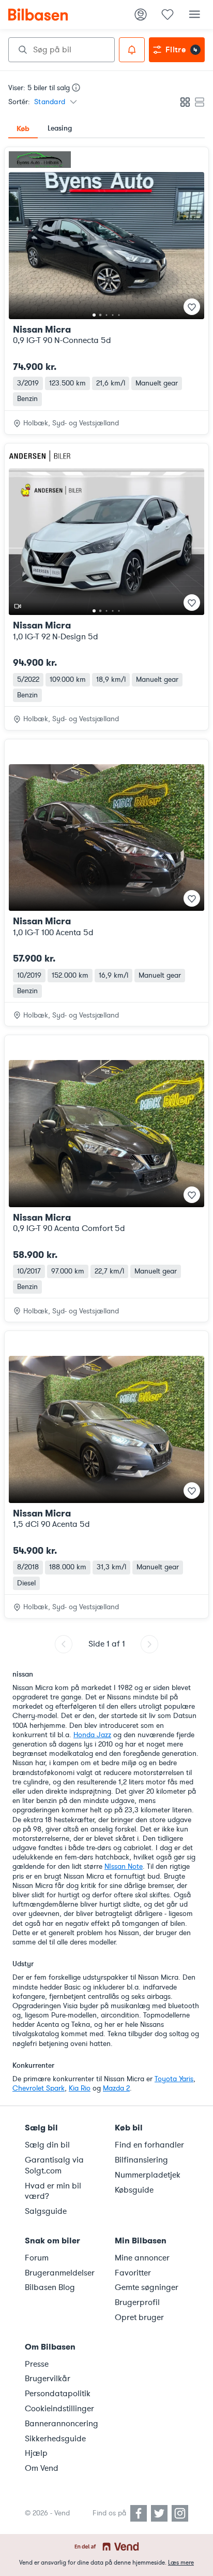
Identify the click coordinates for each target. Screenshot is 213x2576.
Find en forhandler (149, 2145)
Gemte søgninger (147, 2287)
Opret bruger (139, 2317)
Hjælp (36, 2453)
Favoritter (133, 2273)
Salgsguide (46, 2211)
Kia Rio (80, 2088)
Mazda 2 (116, 2088)
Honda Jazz (92, 1735)
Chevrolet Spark (39, 2088)
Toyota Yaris (174, 2079)
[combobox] (62, 50)
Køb (23, 128)
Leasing (60, 128)
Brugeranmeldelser (60, 2273)
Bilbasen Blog (50, 2287)
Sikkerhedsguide (55, 2439)
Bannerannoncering (62, 2424)
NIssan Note (124, 1866)
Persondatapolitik (58, 2394)
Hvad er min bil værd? (53, 2191)
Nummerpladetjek (148, 2175)
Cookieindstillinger (59, 2409)
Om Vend (42, 2468)
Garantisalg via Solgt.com (54, 2165)
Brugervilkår (48, 2379)
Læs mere (181, 2563)
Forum (37, 2258)
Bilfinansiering (141, 2160)
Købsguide (134, 2190)
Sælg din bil (47, 2145)
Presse (37, 2364)
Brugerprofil (137, 2302)
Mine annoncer (142, 2258)
